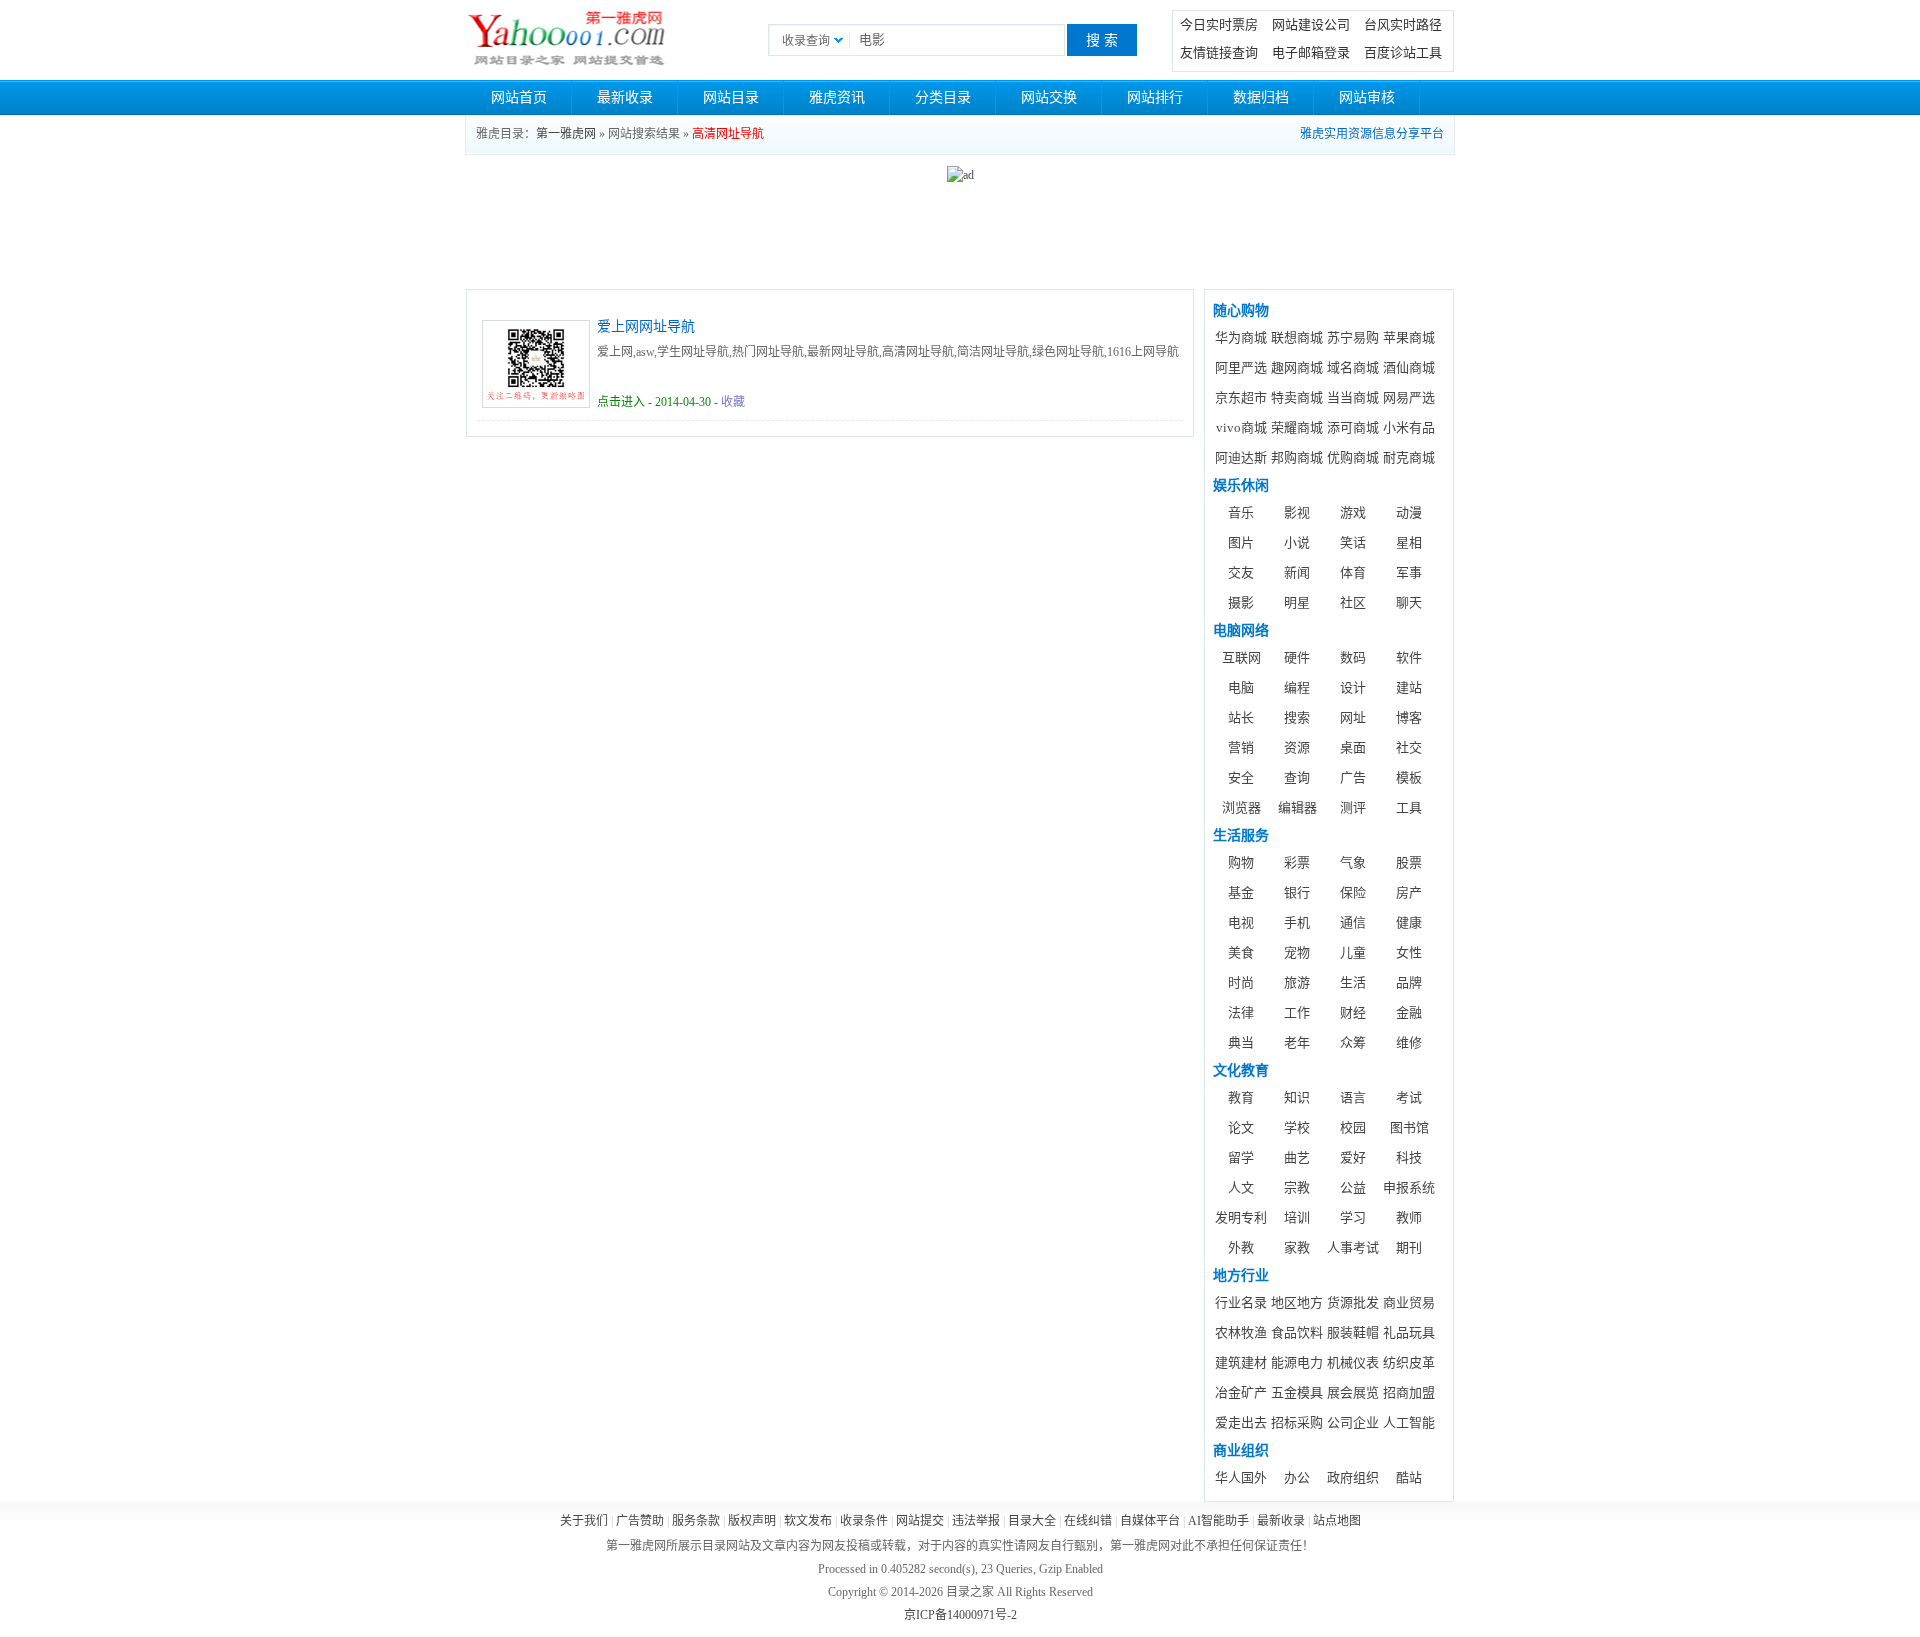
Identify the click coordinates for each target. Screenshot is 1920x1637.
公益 (1353, 1187)
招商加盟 (1409, 1392)
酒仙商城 (1409, 367)
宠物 (1297, 952)
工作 (1297, 1012)
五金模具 (1297, 1392)
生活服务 (1241, 835)
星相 (1409, 542)
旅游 (1297, 982)
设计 (1353, 687)
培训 (1297, 1217)
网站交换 (1049, 97)
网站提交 (920, 1521)
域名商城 (1353, 367)
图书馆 (1409, 1127)
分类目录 (943, 97)
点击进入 (621, 402)
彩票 (1297, 862)
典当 (1241, 1042)
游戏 (1353, 512)
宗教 (1297, 1187)
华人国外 (1241, 1477)
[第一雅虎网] (567, 40)
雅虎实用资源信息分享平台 (1372, 134)
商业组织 (1241, 1450)
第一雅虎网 (566, 134)
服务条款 (696, 1521)
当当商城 (1353, 397)
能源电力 (1297, 1362)
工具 (1409, 807)
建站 (1409, 687)
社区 (1353, 602)
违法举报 (976, 1521)
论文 (1241, 1127)
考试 (1409, 1097)
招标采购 (1297, 1422)
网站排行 (1155, 97)
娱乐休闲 (1241, 485)
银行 (1297, 892)
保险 (1353, 892)
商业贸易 (1409, 1302)
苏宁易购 (1353, 337)
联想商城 (1297, 337)
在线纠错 (1088, 1521)
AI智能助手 (1218, 1521)
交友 (1241, 572)
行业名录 (1241, 1302)
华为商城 (1241, 337)
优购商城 (1353, 457)
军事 (1409, 572)
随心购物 (1241, 310)
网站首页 (519, 97)
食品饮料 (1297, 1332)
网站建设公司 (1311, 24)
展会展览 (1353, 1392)
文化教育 (1241, 1070)
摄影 (1241, 602)
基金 (1241, 892)
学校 (1297, 1127)
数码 (1353, 657)
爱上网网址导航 (646, 326)
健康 (1409, 922)
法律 (1241, 1012)
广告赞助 (640, 1521)
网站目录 (731, 97)
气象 (1353, 862)
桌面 (1353, 747)
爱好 (1353, 1157)
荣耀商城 (1297, 427)
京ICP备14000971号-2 (960, 1615)
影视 (1297, 512)
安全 (1241, 777)
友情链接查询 (1219, 52)
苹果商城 (1409, 337)
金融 (1409, 1012)
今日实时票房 (1219, 24)
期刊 (1409, 1247)
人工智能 (1409, 1422)
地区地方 (1297, 1302)
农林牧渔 (1241, 1332)
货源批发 (1353, 1302)
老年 (1297, 1042)
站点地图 (1337, 1521)
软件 (1409, 657)
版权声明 (752, 1521)
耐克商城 (1409, 457)
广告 (1353, 777)
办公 (1297, 1477)
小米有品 (1409, 427)
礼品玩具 (1409, 1332)
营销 (1241, 747)
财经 (1353, 1012)
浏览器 (1241, 807)
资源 (1297, 747)
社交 (1409, 747)
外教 (1241, 1247)
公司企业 (1353, 1422)
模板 (1409, 777)
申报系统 (1409, 1187)
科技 (1409, 1157)
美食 (1241, 952)
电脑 (1241, 687)
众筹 (1353, 1042)
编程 (1297, 687)
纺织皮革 (1409, 1362)
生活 (1353, 982)
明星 (1297, 602)
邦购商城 (1297, 457)
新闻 (1297, 572)
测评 (1353, 807)
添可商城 (1353, 427)
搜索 (1297, 717)
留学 (1241, 1157)
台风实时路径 (1403, 24)
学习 (1353, 1217)
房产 (1409, 892)
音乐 (1241, 512)
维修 (1409, 1042)
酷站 (1409, 1477)
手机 (1297, 922)
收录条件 (864, 1521)
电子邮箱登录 (1311, 52)
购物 (1241, 862)
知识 (1297, 1097)
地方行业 (1241, 1275)
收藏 (733, 402)
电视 (1241, 922)
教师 (1409, 1217)
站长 (1241, 717)
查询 (1297, 777)
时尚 (1241, 982)
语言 (1353, 1097)
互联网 (1241, 657)
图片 (1241, 542)
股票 (1409, 862)
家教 (1297, 1247)
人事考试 (1353, 1247)
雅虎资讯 (837, 97)
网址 (1353, 717)
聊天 (1409, 602)
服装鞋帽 (1353, 1332)
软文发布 (808, 1521)
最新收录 (625, 97)
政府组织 (1353, 1477)
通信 (1353, 922)
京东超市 (1241, 397)
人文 (1241, 1187)
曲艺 (1297, 1157)
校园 (1353, 1127)
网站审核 (1367, 97)
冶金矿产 (1241, 1392)
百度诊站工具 (1403, 52)
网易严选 (1409, 397)
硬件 (1297, 657)
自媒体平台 (1150, 1521)
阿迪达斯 (1241, 457)
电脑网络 (1241, 630)
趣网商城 (1297, 367)
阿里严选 (1241, 367)
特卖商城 (1297, 397)
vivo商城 (1241, 427)
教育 (1241, 1097)
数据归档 (1261, 97)
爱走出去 (1241, 1422)
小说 (1297, 542)
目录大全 (1032, 1521)
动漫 (1409, 512)
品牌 (1409, 982)
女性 (1409, 952)
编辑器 (1297, 807)
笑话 (1353, 542)
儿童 (1353, 952)
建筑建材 (1241, 1362)
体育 (1353, 572)
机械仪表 (1353, 1362)
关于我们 (584, 1521)
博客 (1409, 717)
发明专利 (1241, 1217)
